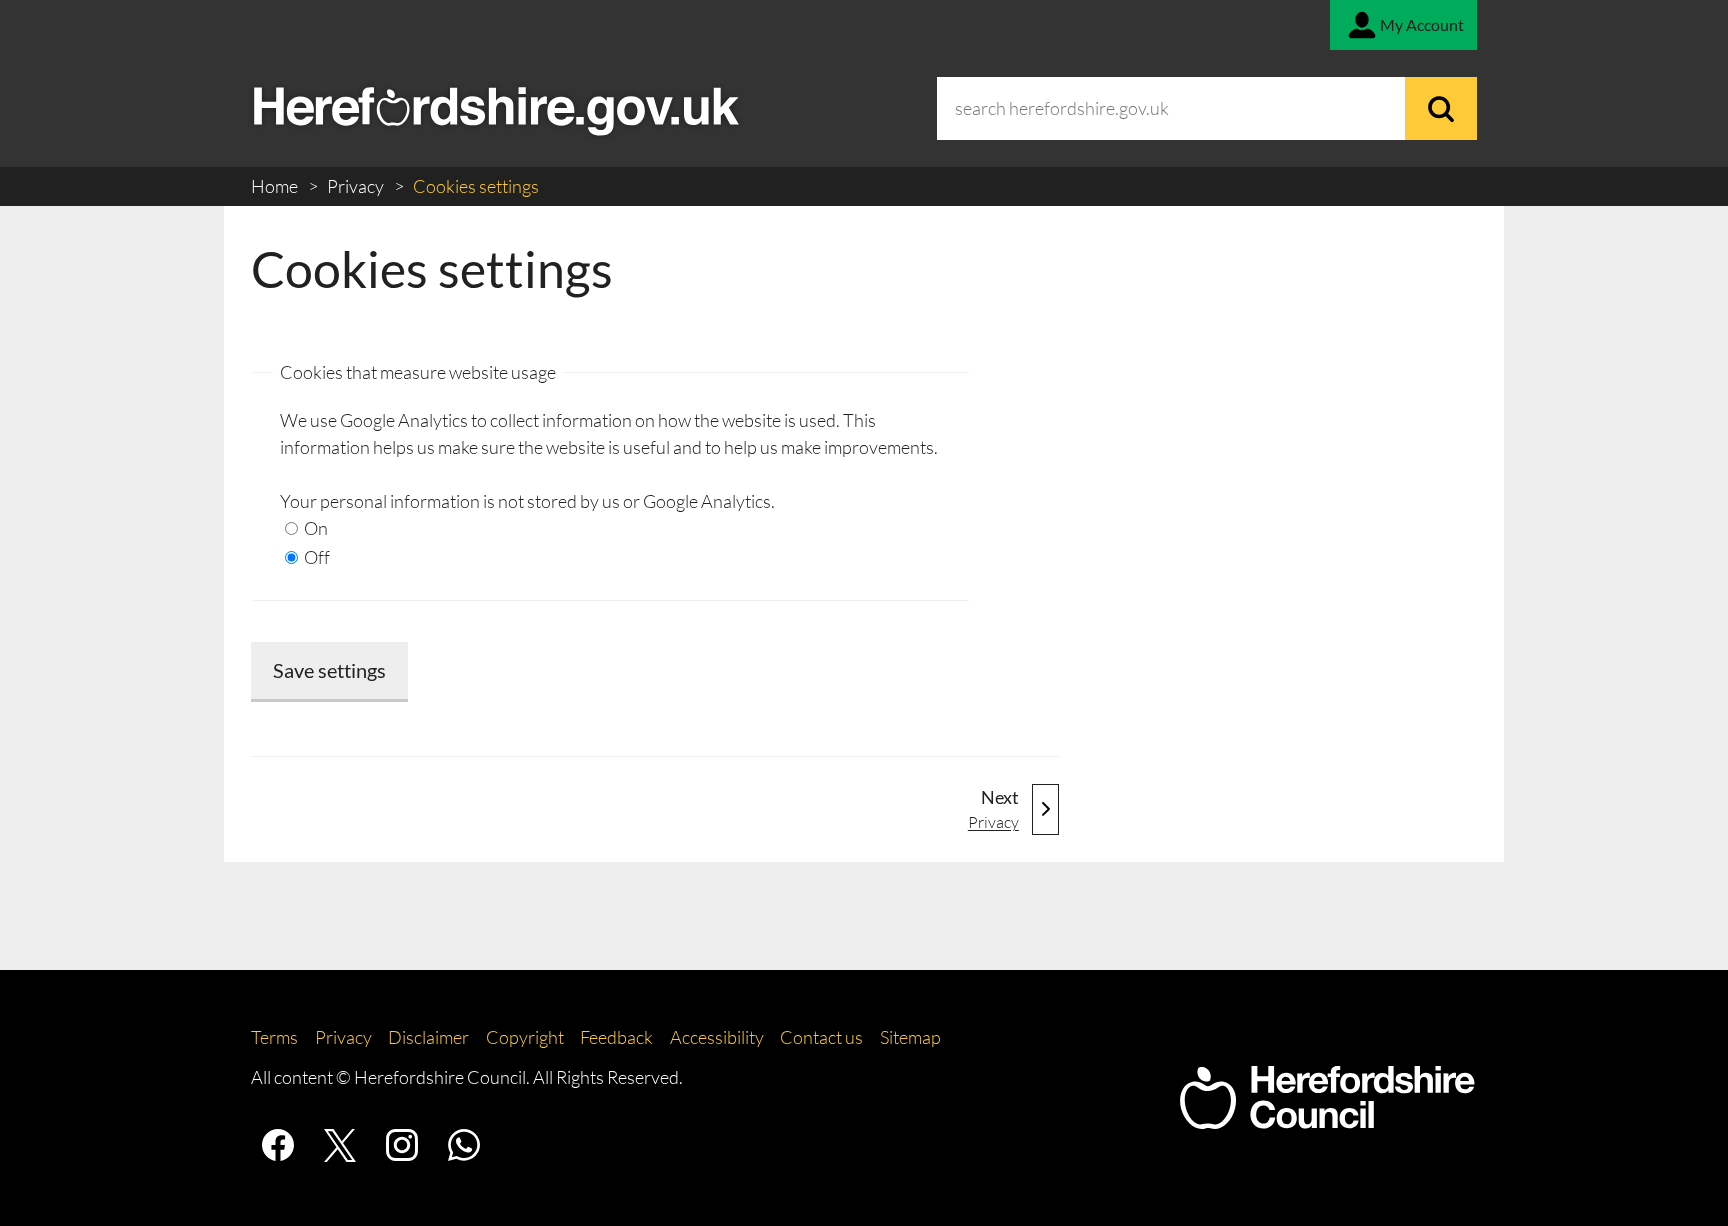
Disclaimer (428, 1037)
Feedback (616, 1037)
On (314, 528)
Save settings (329, 670)
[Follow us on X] (340, 1145)
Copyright (525, 1037)
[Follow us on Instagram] (402, 1145)
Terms (274, 1037)
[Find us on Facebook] (278, 1145)
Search (1441, 108)
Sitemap (910, 1037)
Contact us (821, 1037)
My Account (1422, 24)
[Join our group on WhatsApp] (464, 1145)
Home (276, 186)
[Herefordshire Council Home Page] (1327, 1119)
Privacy (357, 186)
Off (315, 557)
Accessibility (717, 1037)
